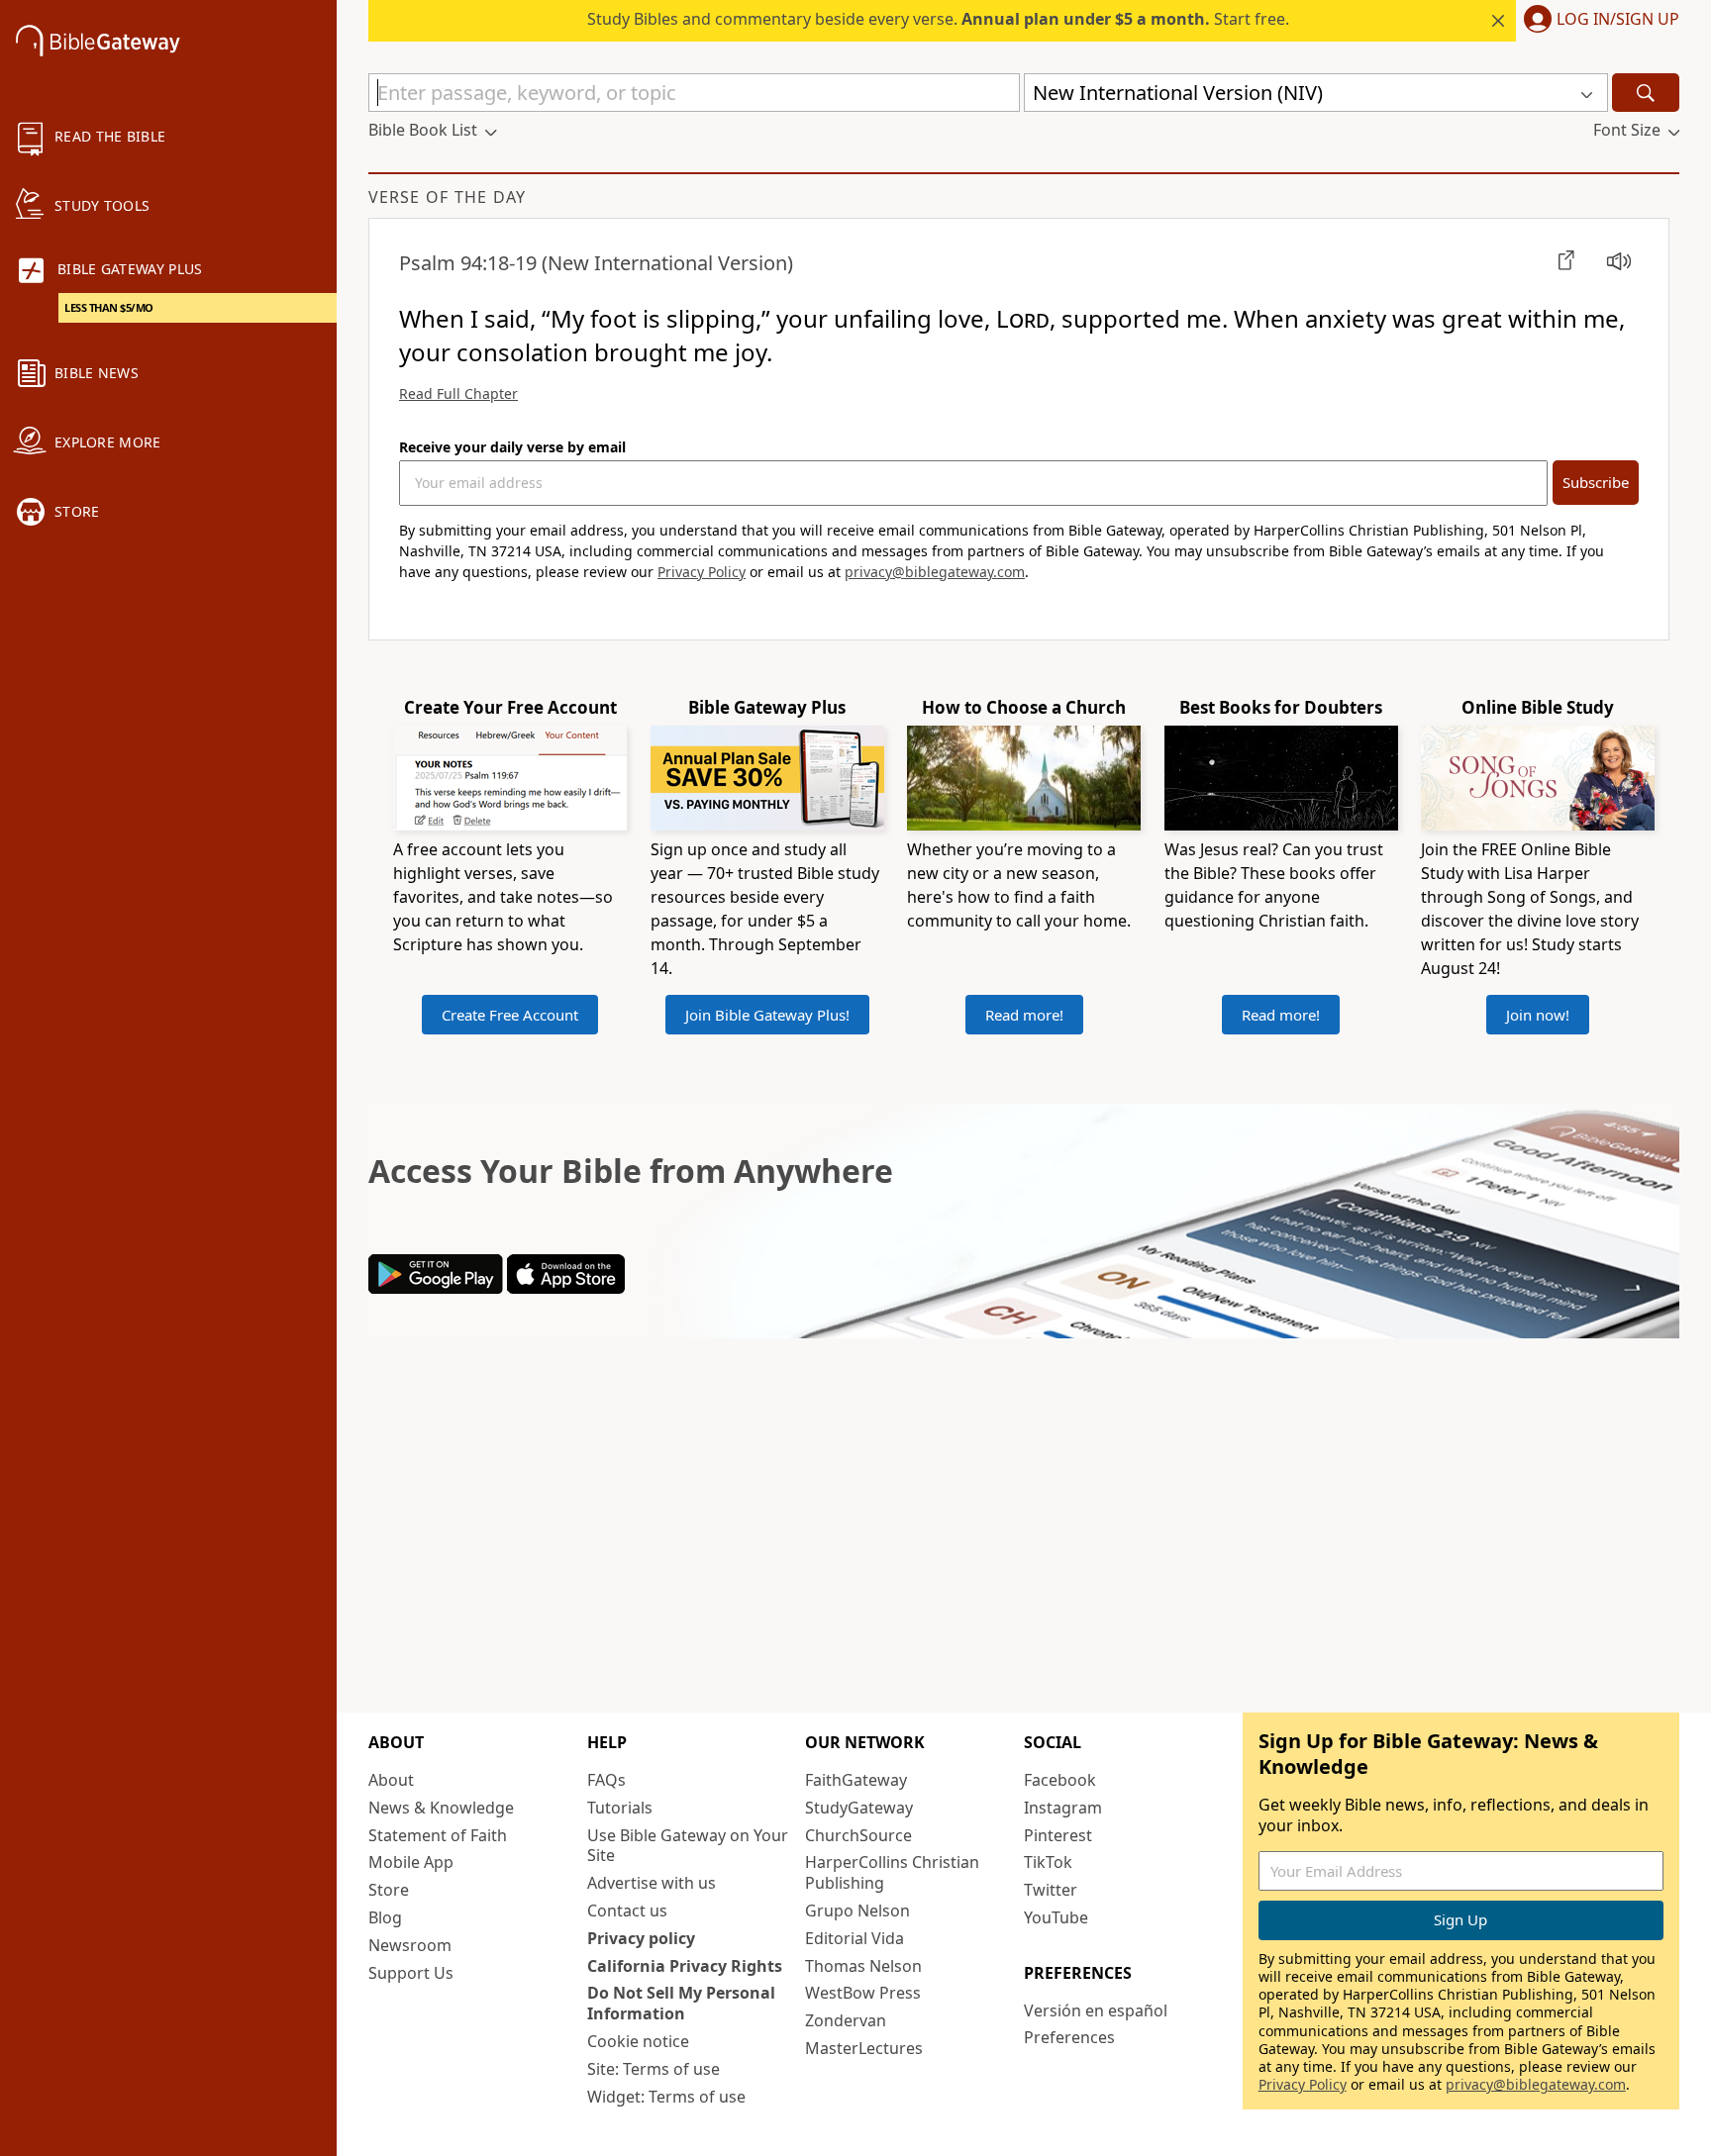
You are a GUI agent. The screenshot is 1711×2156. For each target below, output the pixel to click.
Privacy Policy (702, 572)
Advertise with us (652, 1883)
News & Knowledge (441, 1808)
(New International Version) (596, 263)
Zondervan (846, 2020)
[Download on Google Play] (436, 1288)
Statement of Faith (438, 1835)
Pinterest (1058, 1835)
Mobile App (411, 1862)
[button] (1598, 21)
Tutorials (620, 1808)
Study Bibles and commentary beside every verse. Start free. (938, 19)
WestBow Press (863, 1993)
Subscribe (1596, 482)
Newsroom (410, 1945)
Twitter (1051, 1890)
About (391, 1780)
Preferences (1069, 2037)
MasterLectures (864, 2048)
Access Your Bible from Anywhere (631, 1171)
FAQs (606, 1780)
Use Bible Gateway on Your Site (688, 1846)
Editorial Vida (855, 1938)
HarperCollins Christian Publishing (892, 1872)
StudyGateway (859, 1808)
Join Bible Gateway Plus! (767, 1015)
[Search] (1646, 93)
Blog (385, 1917)
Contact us (627, 1911)
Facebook (1060, 1780)
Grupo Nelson (857, 1911)
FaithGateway (856, 1780)
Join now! (1538, 1015)
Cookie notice (638, 2041)
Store (389, 1890)
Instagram (1063, 1808)
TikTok (1048, 1862)
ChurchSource (858, 1835)
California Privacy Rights (685, 1966)
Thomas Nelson (863, 1966)
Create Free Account (510, 1015)
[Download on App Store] (566, 1288)
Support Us (411, 1973)
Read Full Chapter (458, 393)
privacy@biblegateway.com (935, 572)
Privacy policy (641, 1938)
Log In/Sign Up (1618, 20)
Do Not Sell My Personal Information (681, 2003)
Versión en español (1096, 2010)
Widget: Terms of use (666, 2097)
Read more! (1024, 1015)
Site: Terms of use (654, 2069)
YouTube (1056, 1917)
